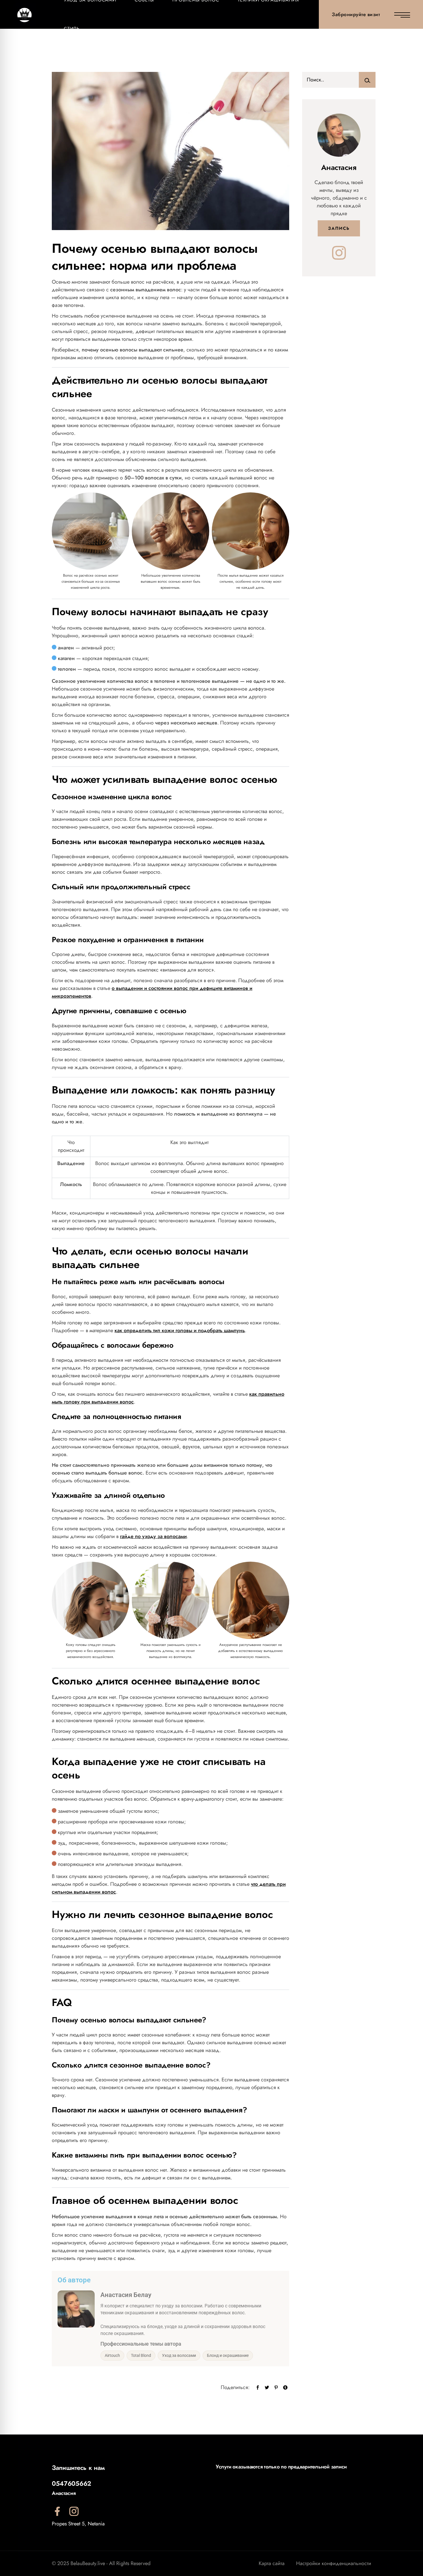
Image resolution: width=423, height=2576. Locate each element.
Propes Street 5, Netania (78, 2524)
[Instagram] (339, 253)
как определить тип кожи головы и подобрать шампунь (180, 1330)
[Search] (367, 80)
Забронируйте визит (356, 14)
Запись (339, 228)
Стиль (72, 29)
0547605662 (72, 2483)
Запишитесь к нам (78, 2468)
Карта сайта (272, 2563)
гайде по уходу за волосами (153, 1536)
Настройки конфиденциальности (334, 2563)
